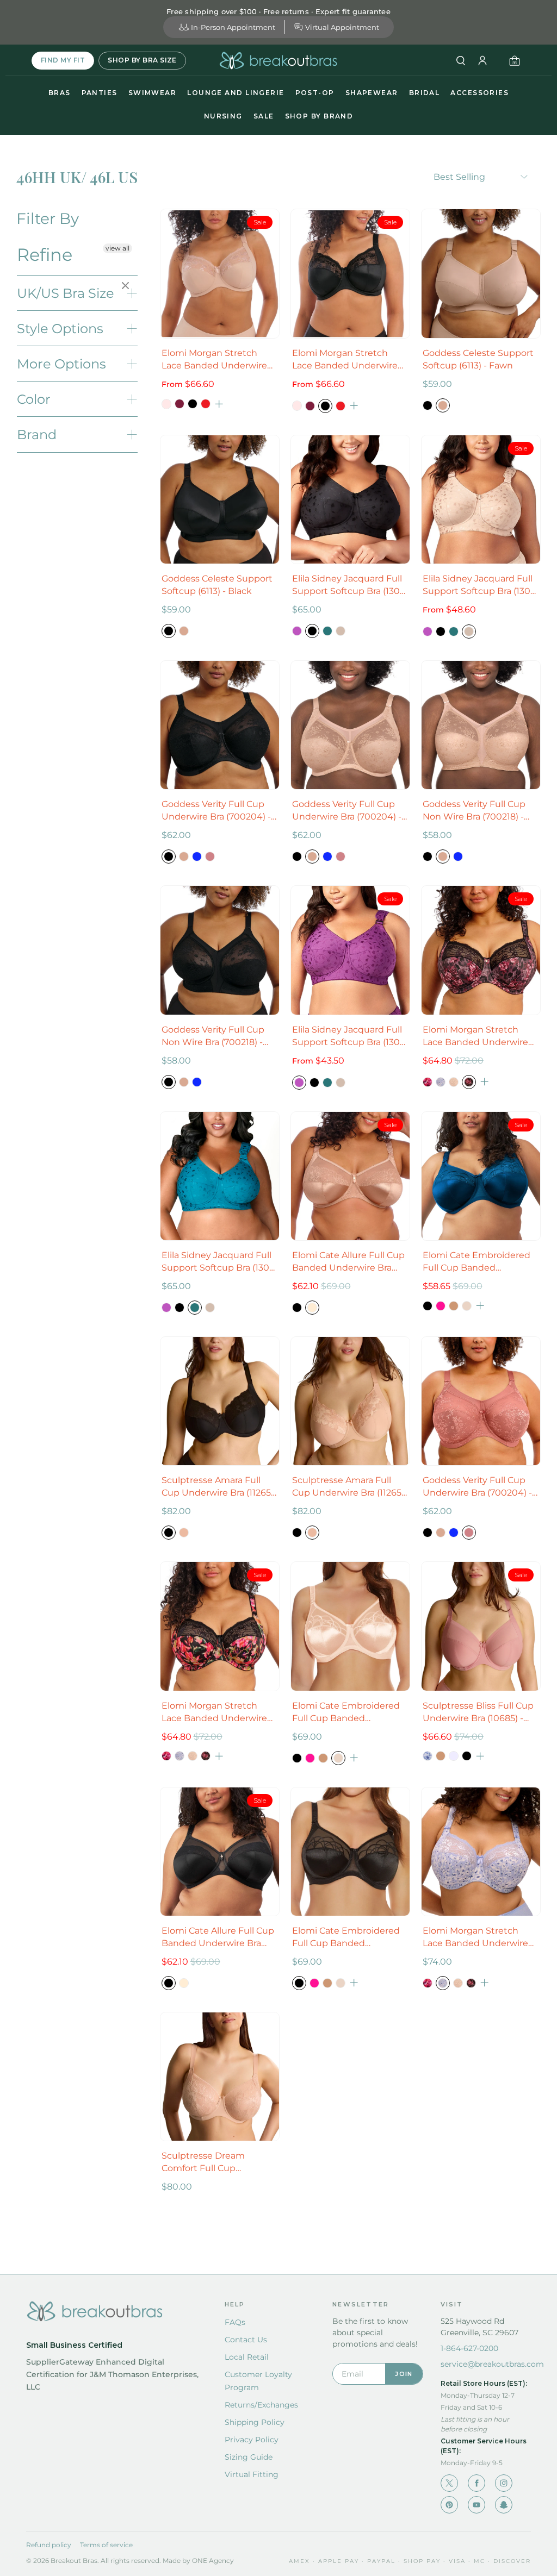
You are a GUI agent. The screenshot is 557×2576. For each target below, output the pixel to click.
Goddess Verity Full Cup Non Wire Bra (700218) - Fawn (474, 811)
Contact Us (246, 2340)
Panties (100, 93)
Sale (264, 116)
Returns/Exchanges (261, 2405)
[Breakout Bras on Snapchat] (504, 2505)
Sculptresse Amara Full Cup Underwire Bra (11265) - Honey (348, 1487)
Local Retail (247, 2357)
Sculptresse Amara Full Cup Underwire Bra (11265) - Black (218, 1487)
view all (117, 248)
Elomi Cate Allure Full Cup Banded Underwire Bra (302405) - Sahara (348, 1262)
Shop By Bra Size (142, 60)
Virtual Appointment (342, 27)
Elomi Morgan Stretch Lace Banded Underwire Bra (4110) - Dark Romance (479, 1036)
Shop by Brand (319, 116)
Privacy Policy (252, 2440)
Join (404, 2374)
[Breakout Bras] (278, 61)
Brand (37, 434)
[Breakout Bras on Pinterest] (449, 2505)
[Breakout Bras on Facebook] (476, 2483)
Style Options (60, 329)
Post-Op (315, 93)
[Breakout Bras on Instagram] (504, 2483)
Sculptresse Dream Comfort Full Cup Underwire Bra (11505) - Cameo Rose (211, 2162)
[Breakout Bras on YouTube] (476, 2505)
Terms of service (106, 2545)
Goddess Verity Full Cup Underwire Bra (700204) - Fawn (347, 811)
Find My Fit (63, 60)
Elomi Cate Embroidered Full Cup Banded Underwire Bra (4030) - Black (346, 1937)
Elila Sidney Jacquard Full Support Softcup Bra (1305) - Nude (480, 585)
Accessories (479, 93)
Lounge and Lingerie (236, 93)
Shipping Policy (255, 2422)
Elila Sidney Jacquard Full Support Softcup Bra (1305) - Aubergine (350, 1036)
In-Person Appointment (233, 27)
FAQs (235, 2322)
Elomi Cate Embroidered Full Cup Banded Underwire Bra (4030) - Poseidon (476, 1262)
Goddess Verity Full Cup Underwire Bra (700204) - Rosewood (477, 1487)
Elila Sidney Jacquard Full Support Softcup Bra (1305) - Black (350, 585)
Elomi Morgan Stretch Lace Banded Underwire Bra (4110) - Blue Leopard (476, 1937)
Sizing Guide (249, 2457)
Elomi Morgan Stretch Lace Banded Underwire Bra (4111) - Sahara (214, 360)
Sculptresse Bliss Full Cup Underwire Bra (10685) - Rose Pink (478, 1712)
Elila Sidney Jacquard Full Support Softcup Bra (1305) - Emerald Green (219, 1262)
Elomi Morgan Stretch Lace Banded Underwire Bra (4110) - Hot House (214, 1712)
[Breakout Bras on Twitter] (449, 2483)
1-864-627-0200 (469, 2348)
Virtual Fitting (252, 2474)
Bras (60, 93)
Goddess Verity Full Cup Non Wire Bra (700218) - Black (213, 1036)
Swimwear (153, 93)
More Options (61, 364)
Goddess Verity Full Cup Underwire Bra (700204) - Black (216, 811)
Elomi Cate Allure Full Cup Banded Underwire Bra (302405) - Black (218, 1937)
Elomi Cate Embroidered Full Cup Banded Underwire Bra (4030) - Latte (346, 1712)
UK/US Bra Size (66, 293)
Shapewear (372, 93)
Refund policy (49, 2545)
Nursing (223, 116)
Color (34, 399)
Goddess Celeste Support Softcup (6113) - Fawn (478, 359)
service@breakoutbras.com (492, 2364)
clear (127, 286)
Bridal (425, 93)
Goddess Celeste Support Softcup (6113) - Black (217, 585)
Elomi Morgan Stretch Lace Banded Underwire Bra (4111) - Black (345, 360)
